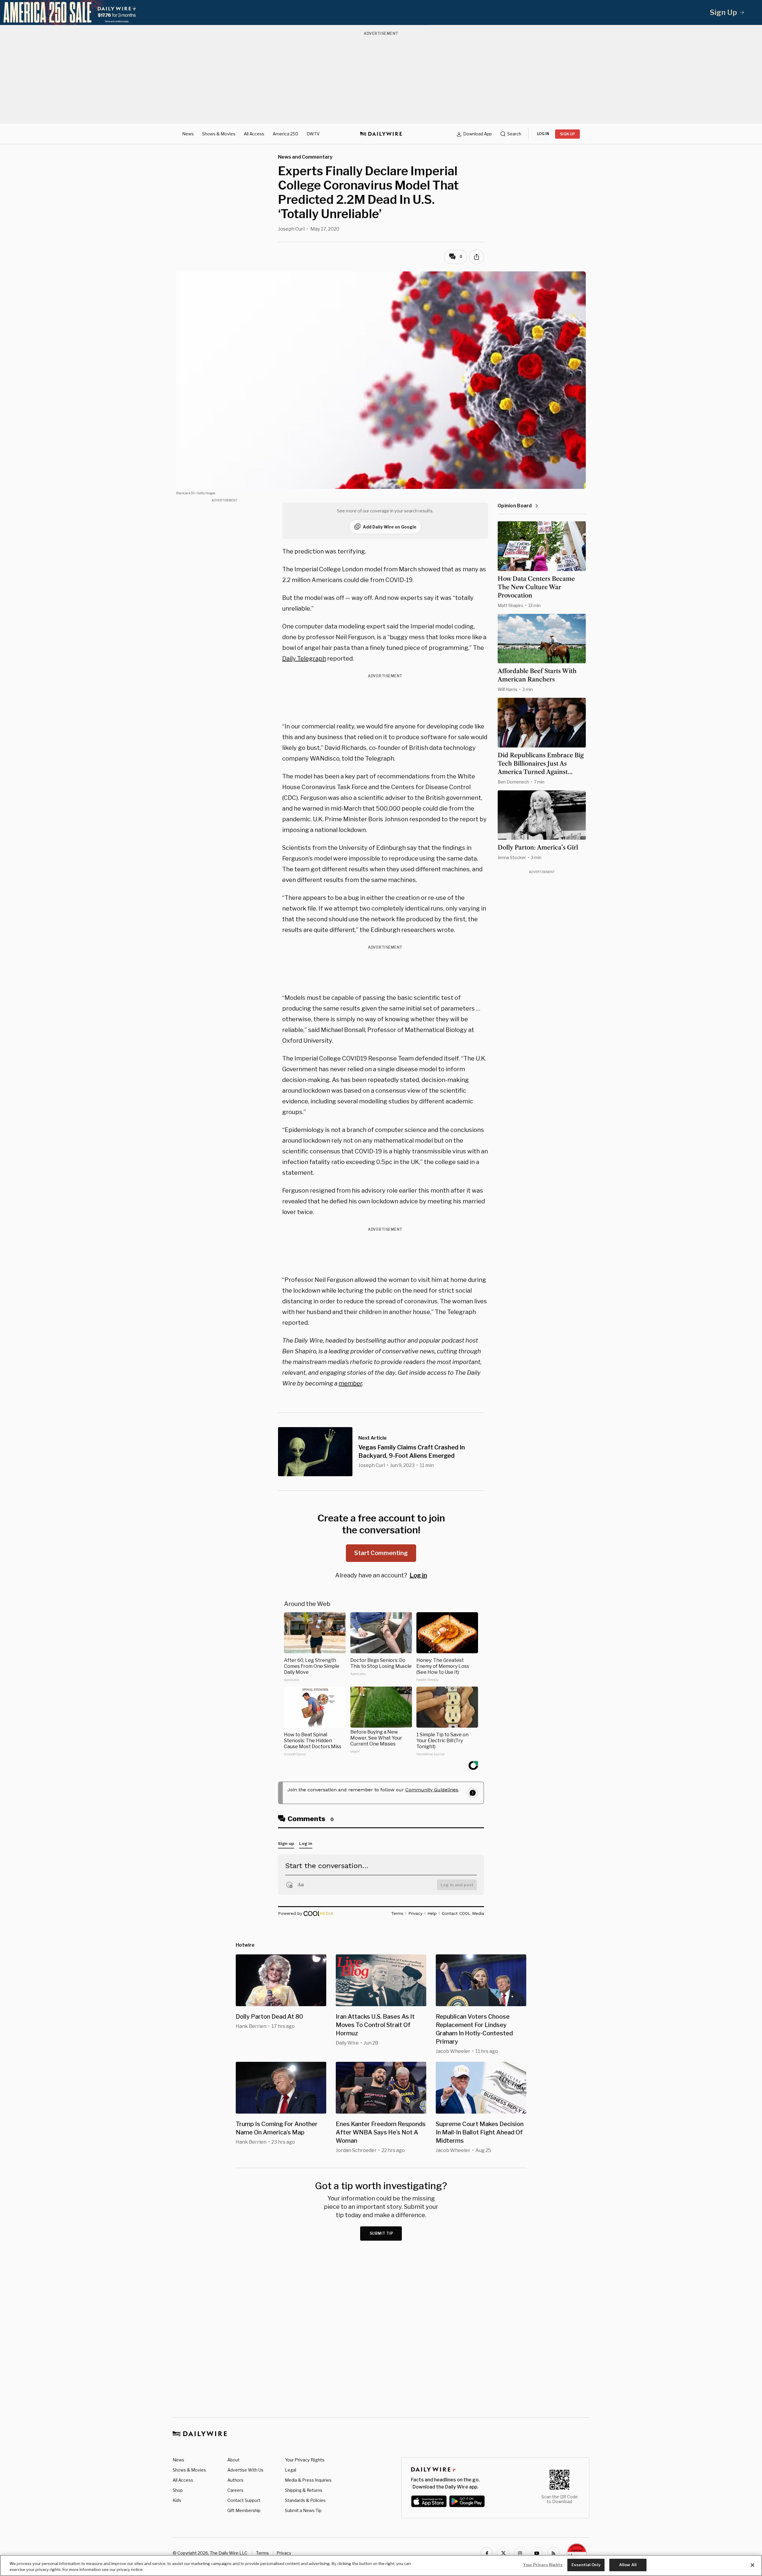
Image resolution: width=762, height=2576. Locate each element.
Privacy (284, 2553)
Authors (235, 2480)
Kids (177, 2500)
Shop (178, 2490)
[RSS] (553, 2553)
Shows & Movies (219, 134)
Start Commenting (381, 1553)
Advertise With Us (245, 2470)
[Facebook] (487, 2553)
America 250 (285, 134)
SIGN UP (567, 134)
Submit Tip (382, 2233)
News (188, 134)
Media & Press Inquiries (308, 2480)
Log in (418, 1575)
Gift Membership (244, 2510)
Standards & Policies (305, 2500)
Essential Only (586, 2565)
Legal (291, 2470)
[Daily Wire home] (381, 134)
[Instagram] (520, 2553)
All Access (254, 134)
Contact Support (244, 2500)
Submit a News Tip (303, 2510)
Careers (235, 2490)
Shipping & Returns (304, 2490)
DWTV (313, 134)
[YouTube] (537, 2553)
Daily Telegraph (304, 659)
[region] (381, 2565)
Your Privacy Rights (305, 2460)
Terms (262, 2553)
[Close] (752, 2565)
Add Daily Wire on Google (390, 527)
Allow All (628, 2565)
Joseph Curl (291, 229)
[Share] (477, 257)
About (234, 2460)
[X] (503, 2553)
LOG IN (543, 134)
